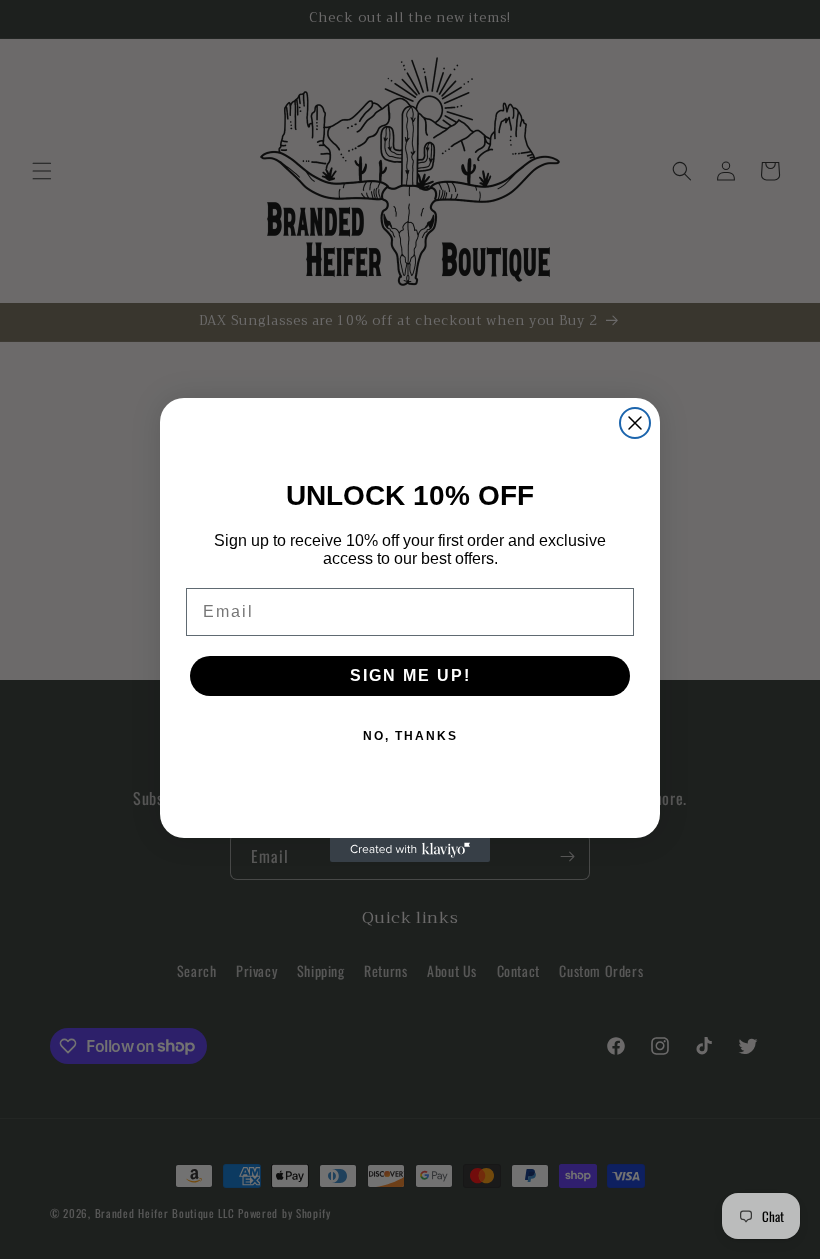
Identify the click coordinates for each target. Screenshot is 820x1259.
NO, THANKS (410, 736)
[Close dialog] (635, 423)
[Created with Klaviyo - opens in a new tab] (410, 850)
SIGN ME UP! (410, 675)
